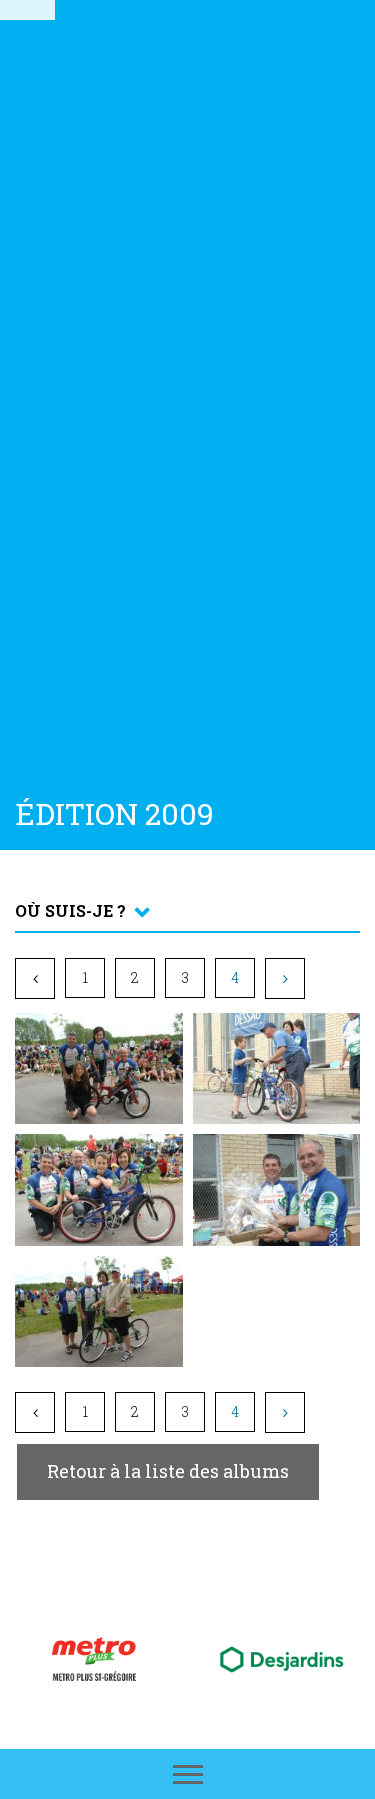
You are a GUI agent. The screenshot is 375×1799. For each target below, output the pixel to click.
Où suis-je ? (70, 910)
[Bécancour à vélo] (27, 10)
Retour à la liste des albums (168, 1471)
